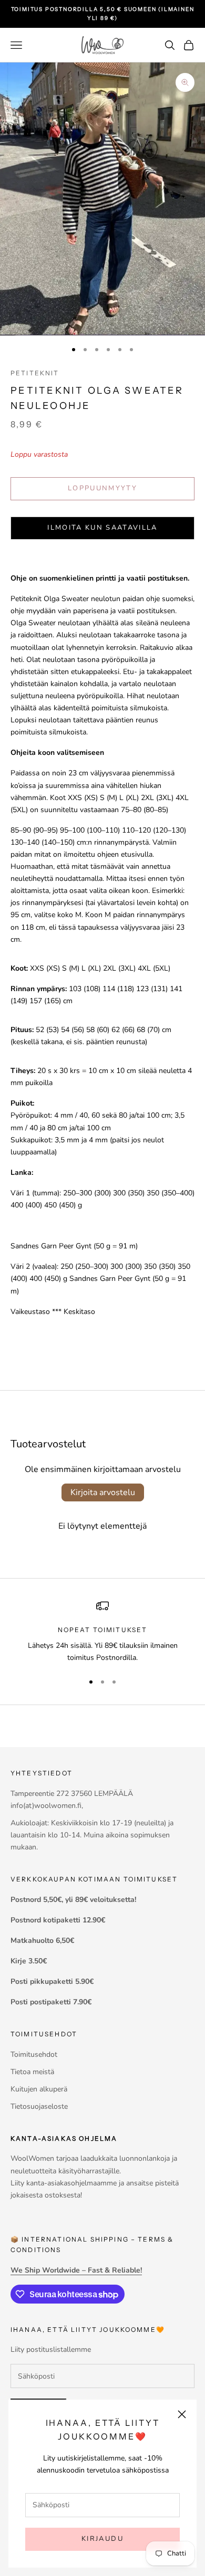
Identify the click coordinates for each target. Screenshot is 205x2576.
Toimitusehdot (34, 2054)
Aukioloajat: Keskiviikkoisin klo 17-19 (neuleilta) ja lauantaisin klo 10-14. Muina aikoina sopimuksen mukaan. (92, 1835)
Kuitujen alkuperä (39, 2089)
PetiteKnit (35, 373)
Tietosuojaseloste (39, 2106)
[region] (102, 1632)
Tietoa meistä (32, 2072)
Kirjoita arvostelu (103, 1492)
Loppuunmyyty (102, 488)
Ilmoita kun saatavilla (102, 528)
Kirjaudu (102, 2539)
